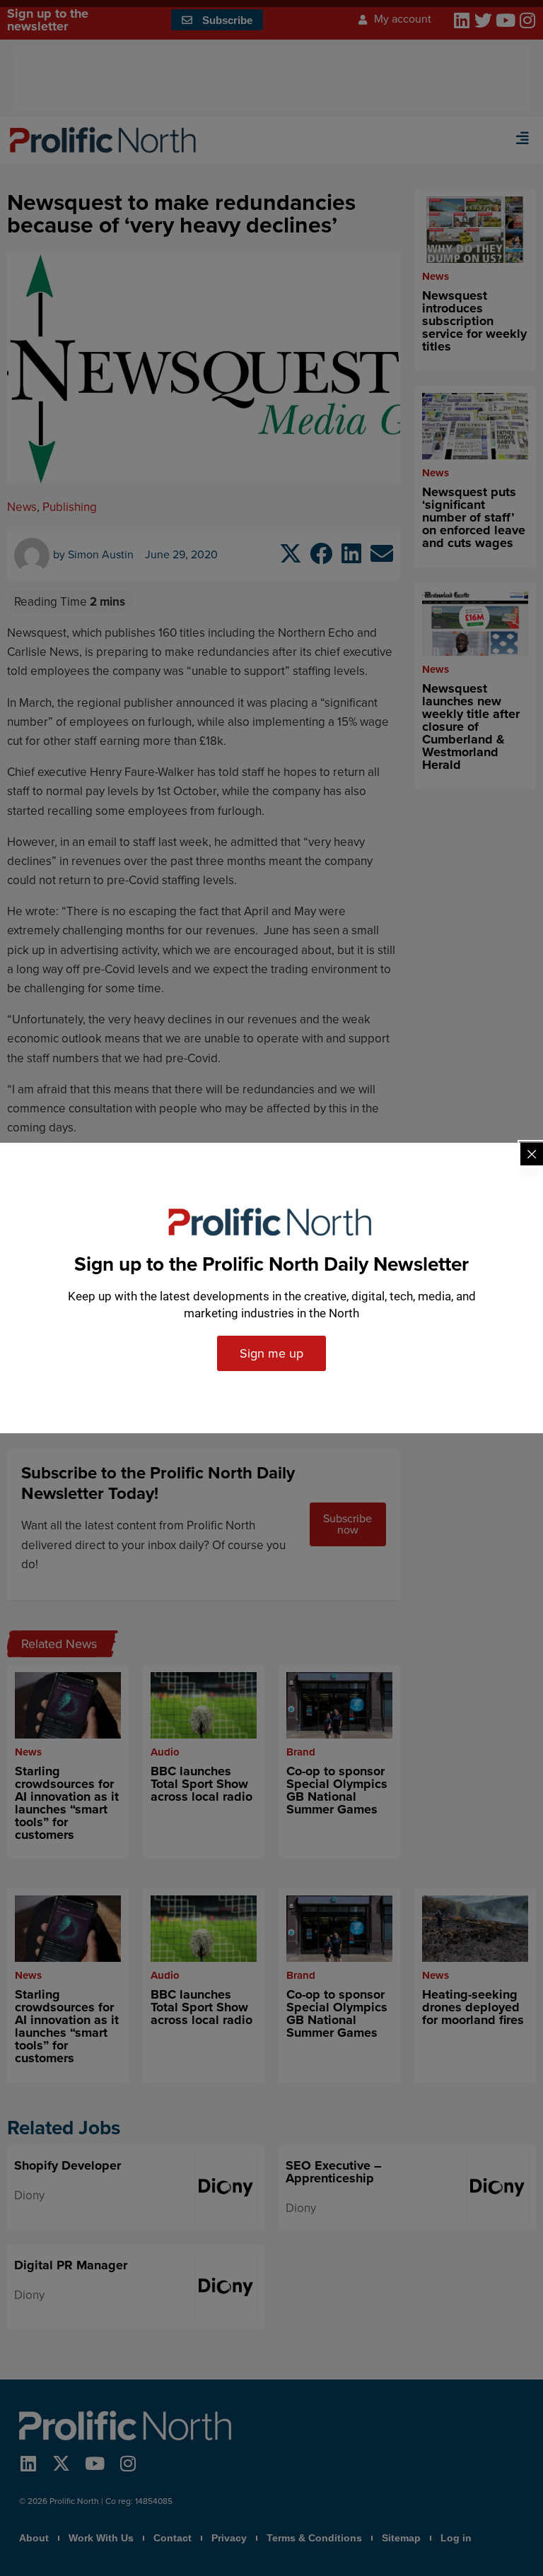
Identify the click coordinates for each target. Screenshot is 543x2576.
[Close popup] (532, 1154)
